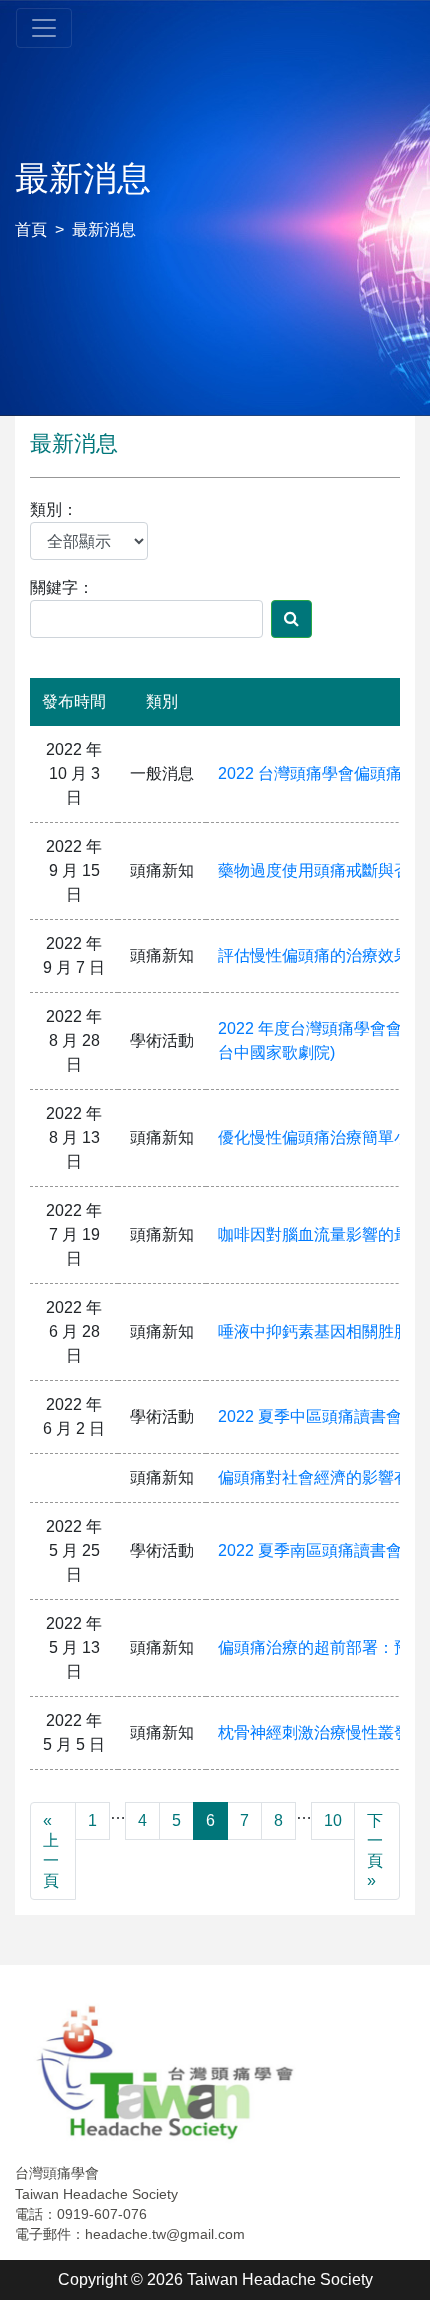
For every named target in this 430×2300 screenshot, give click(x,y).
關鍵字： (62, 587)
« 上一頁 (51, 1850)
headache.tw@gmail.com (165, 2234)
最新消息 (104, 229)
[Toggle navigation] (44, 28)
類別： (54, 509)
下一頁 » (375, 1850)
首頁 (31, 229)
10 (333, 1820)
